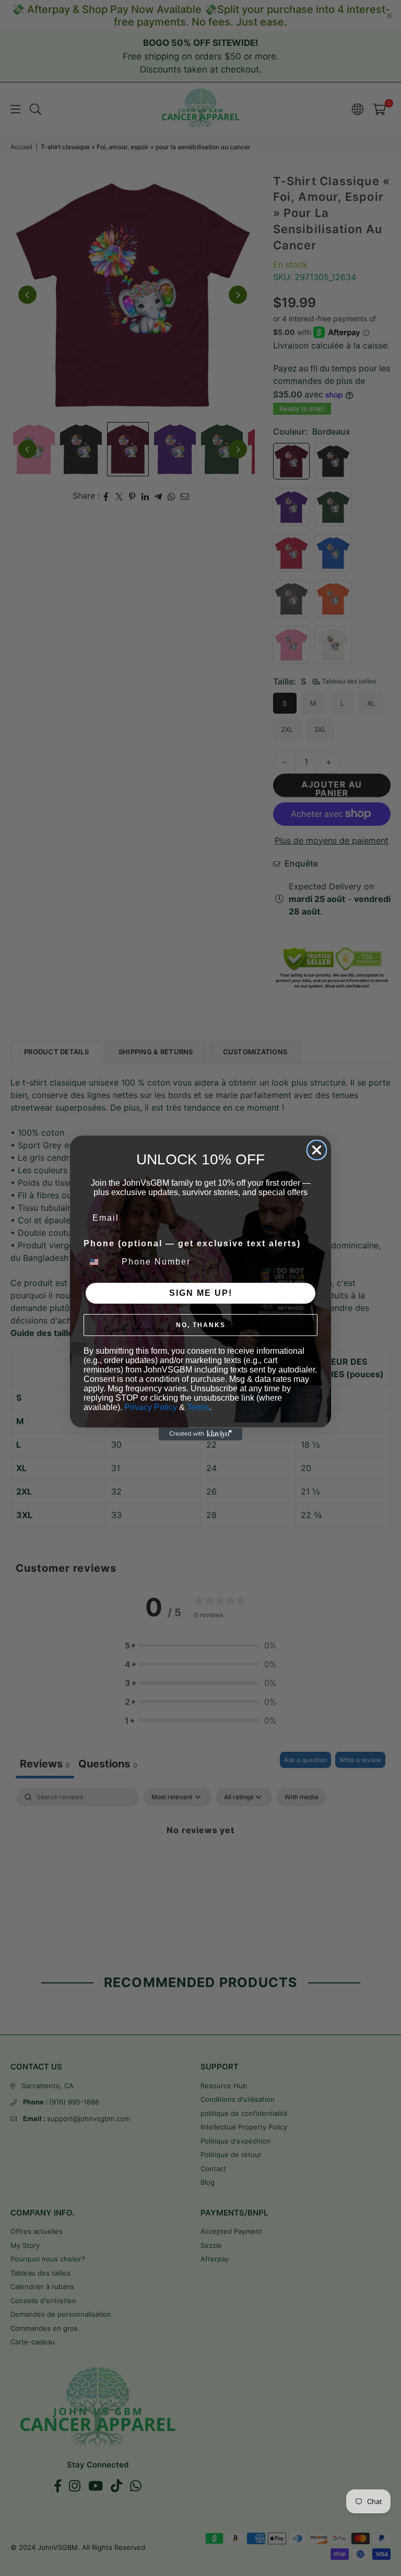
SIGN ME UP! (201, 1293)
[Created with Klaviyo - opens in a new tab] (200, 1434)
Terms (198, 1407)
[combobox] (100, 1262)
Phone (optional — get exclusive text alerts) (192, 1243)
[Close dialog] (317, 1150)
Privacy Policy (151, 1407)
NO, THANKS (201, 1325)
